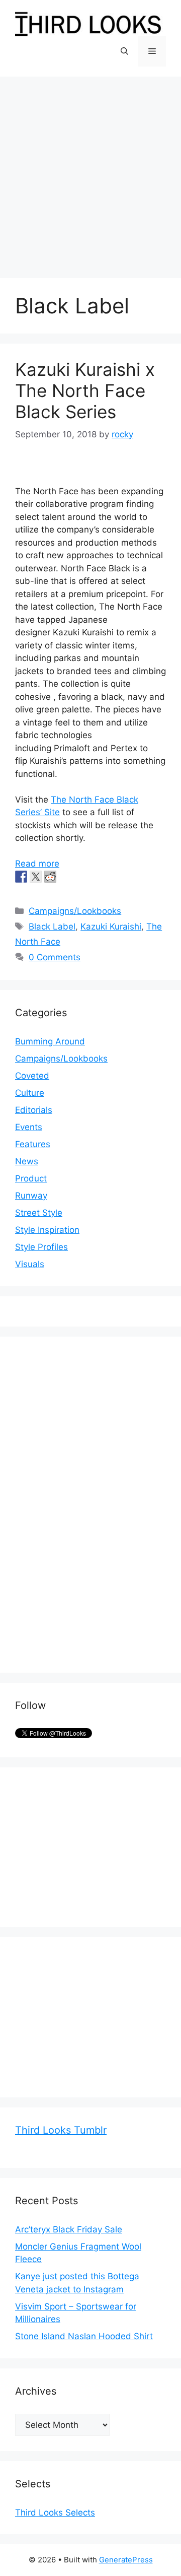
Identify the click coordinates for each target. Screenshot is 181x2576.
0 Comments (55, 957)
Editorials (34, 1110)
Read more (37, 864)
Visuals (30, 1264)
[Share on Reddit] (50, 877)
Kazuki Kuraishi (111, 927)
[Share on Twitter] (36, 877)
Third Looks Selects (55, 2513)
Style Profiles (41, 1247)
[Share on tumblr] (65, 877)
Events (29, 1127)
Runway (31, 1196)
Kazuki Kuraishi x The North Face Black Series (85, 390)
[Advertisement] (90, 172)
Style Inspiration (47, 1230)
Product (31, 1178)
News (27, 1161)
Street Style (39, 1213)
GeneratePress (126, 2560)
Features (33, 1144)
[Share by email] (79, 877)
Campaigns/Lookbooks (75, 911)
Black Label (52, 927)
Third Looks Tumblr (61, 2130)
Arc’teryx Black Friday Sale (69, 2229)
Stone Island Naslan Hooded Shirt (84, 2336)
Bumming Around (50, 1041)
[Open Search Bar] (124, 51)
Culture (30, 1093)
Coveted (32, 1076)
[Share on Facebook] (21, 877)
